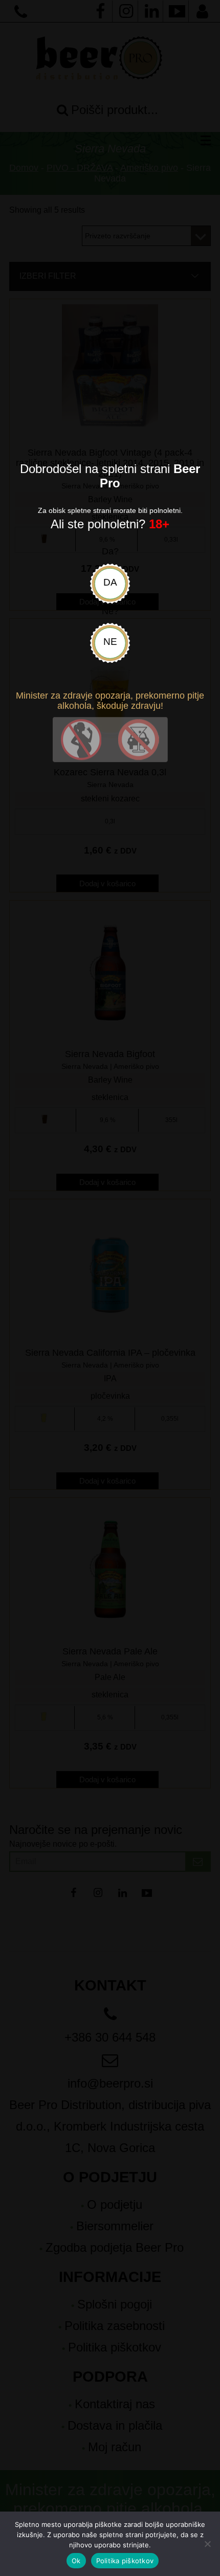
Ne (110, 642)
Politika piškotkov (125, 2561)
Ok (76, 2561)
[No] (207, 2544)
